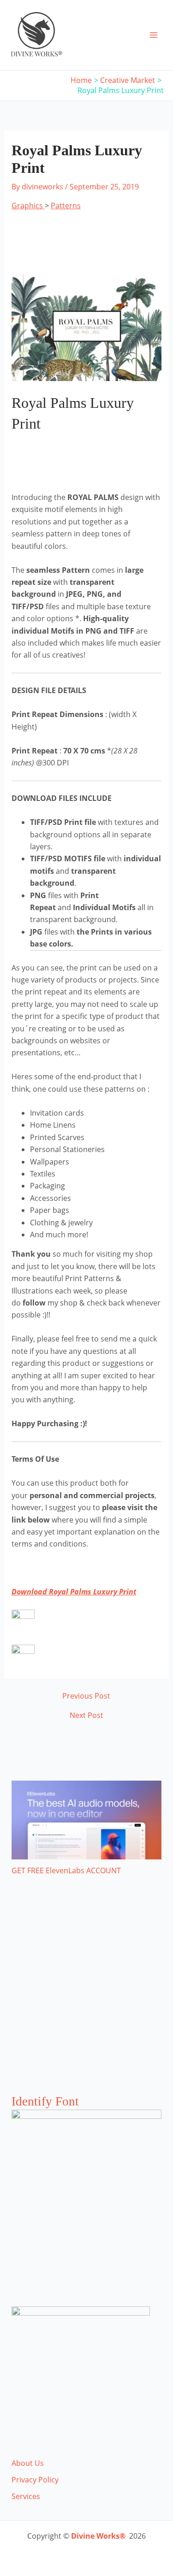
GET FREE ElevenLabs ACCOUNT (66, 1870)
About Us (28, 2463)
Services (26, 2496)
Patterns (66, 206)
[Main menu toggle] (154, 35)
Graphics (28, 206)
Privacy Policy (35, 2480)
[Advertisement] (86, 1994)
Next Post (86, 1715)
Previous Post (86, 1696)
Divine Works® (98, 2536)
